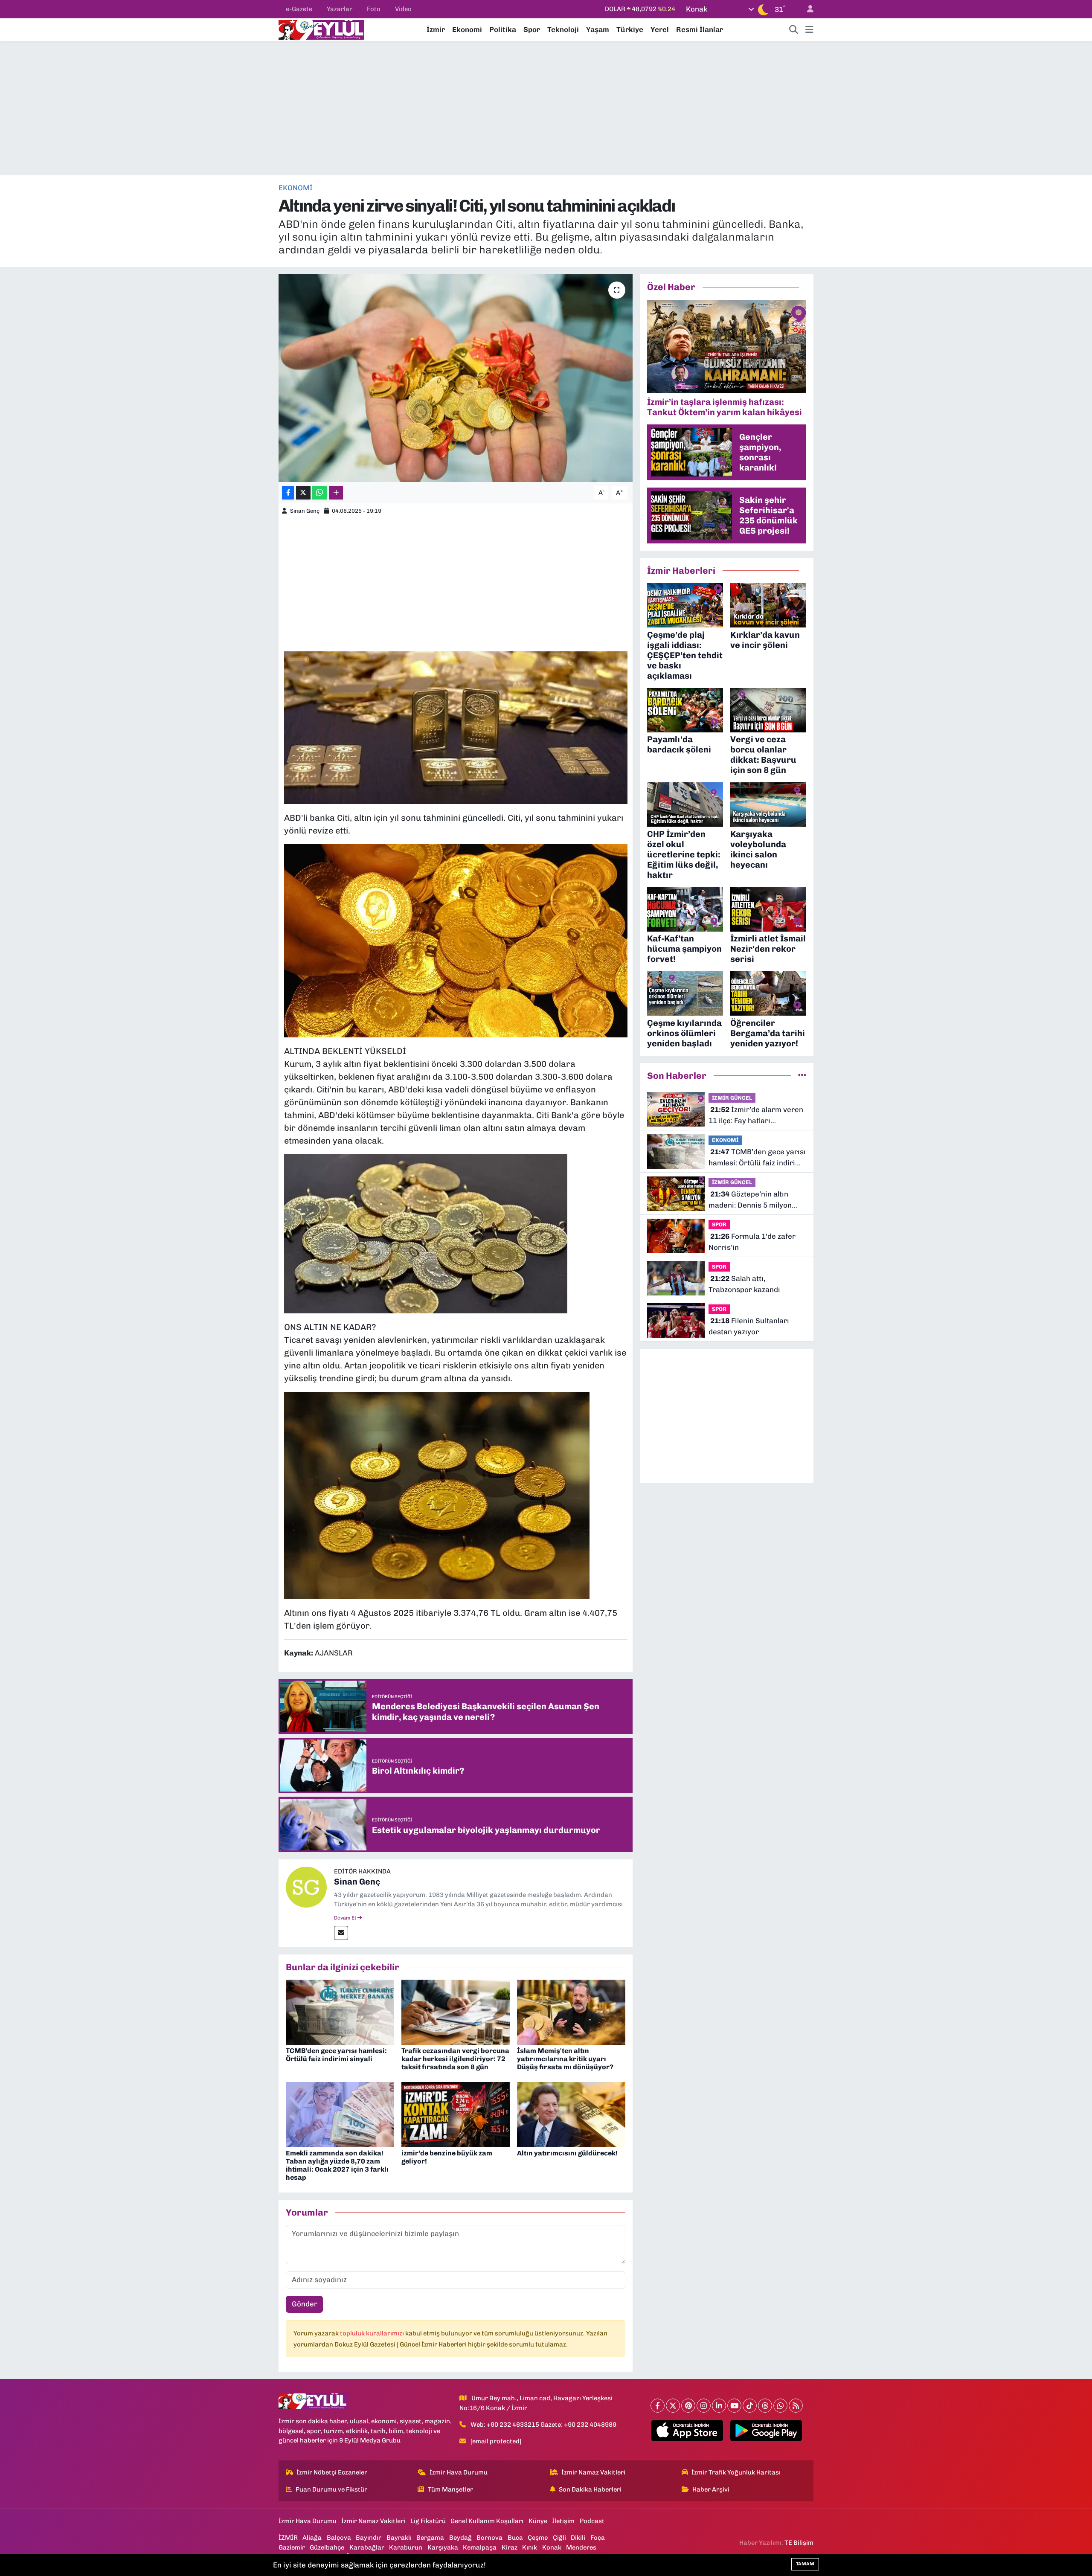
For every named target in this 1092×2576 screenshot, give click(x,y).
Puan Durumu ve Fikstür (331, 2489)
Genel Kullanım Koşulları (487, 2521)
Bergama (430, 2538)
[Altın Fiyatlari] (456, 940)
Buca (515, 2538)
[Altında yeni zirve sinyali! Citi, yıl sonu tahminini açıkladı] (456, 378)
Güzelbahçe (327, 2547)
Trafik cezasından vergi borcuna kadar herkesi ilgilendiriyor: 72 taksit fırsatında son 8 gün (455, 2059)
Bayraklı (399, 2538)
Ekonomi (467, 29)
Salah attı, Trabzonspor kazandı (744, 1284)
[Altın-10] (437, 1495)
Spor (532, 29)
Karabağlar (367, 2547)
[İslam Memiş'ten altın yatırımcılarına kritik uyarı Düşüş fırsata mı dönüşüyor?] (571, 2012)
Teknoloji (563, 29)
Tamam (805, 2564)
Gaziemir (292, 2547)
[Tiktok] (750, 2406)
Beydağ (460, 2538)
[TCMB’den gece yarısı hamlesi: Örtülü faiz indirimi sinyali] (340, 2012)
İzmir (436, 29)
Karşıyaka (443, 2547)
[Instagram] (704, 2406)
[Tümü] (802, 1075)
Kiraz (510, 2547)
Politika (503, 29)
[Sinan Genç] (306, 1887)
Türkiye (630, 29)
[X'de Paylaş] (303, 493)
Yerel (660, 29)
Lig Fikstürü (428, 2521)
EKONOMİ (296, 188)
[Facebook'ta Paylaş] (288, 493)
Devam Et (346, 1918)
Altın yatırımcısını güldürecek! (567, 2153)
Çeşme (538, 2538)
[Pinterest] (688, 2406)
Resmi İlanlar (700, 29)
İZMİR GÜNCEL (732, 1098)
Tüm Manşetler (450, 2489)
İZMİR (288, 2538)
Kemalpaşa (480, 2547)
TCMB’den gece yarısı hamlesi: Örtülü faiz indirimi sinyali (336, 2055)
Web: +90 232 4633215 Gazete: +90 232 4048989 (543, 2425)
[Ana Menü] (809, 30)
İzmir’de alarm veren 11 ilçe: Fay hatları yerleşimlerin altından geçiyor (756, 1116)
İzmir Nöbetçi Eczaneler (332, 2472)
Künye (538, 2521)
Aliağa (312, 2538)
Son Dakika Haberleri (590, 2489)
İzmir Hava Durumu (459, 2472)
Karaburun (406, 2547)
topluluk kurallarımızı (373, 2333)
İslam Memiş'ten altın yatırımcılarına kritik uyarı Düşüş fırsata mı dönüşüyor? (565, 2059)
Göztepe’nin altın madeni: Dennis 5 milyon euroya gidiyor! (750, 1200)
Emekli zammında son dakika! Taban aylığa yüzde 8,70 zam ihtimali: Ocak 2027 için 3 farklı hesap (337, 2165)
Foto (374, 9)
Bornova (489, 2538)
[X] (673, 2406)
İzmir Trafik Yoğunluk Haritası (736, 2472)
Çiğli (559, 2538)
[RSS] (796, 2406)
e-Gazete (299, 9)
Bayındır (369, 2538)
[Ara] (794, 30)
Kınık (530, 2547)
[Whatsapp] (780, 2406)
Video (403, 9)
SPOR (719, 1224)
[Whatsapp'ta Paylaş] (320, 493)
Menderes (581, 2547)
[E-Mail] (341, 1933)
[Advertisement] (546, 108)
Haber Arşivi (711, 2489)
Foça (598, 2538)
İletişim (563, 2521)
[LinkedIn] (719, 2406)
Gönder (305, 2304)
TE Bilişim (799, 2543)
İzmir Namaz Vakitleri (593, 2472)
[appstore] (687, 2431)
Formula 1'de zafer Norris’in (752, 1242)
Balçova (339, 2538)
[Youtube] (734, 2406)
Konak (552, 2547)
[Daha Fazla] (336, 493)
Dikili (578, 2538)
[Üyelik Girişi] (807, 9)
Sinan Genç (305, 511)
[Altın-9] (456, 727)
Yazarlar (340, 9)
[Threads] (765, 2406)
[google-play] (766, 2431)
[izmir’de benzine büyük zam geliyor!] (456, 2114)
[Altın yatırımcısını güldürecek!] (571, 2114)
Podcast (592, 2521)
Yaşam (598, 29)
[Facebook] (658, 2406)
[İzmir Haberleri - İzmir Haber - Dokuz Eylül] (321, 29)
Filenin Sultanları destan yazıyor (749, 1326)
